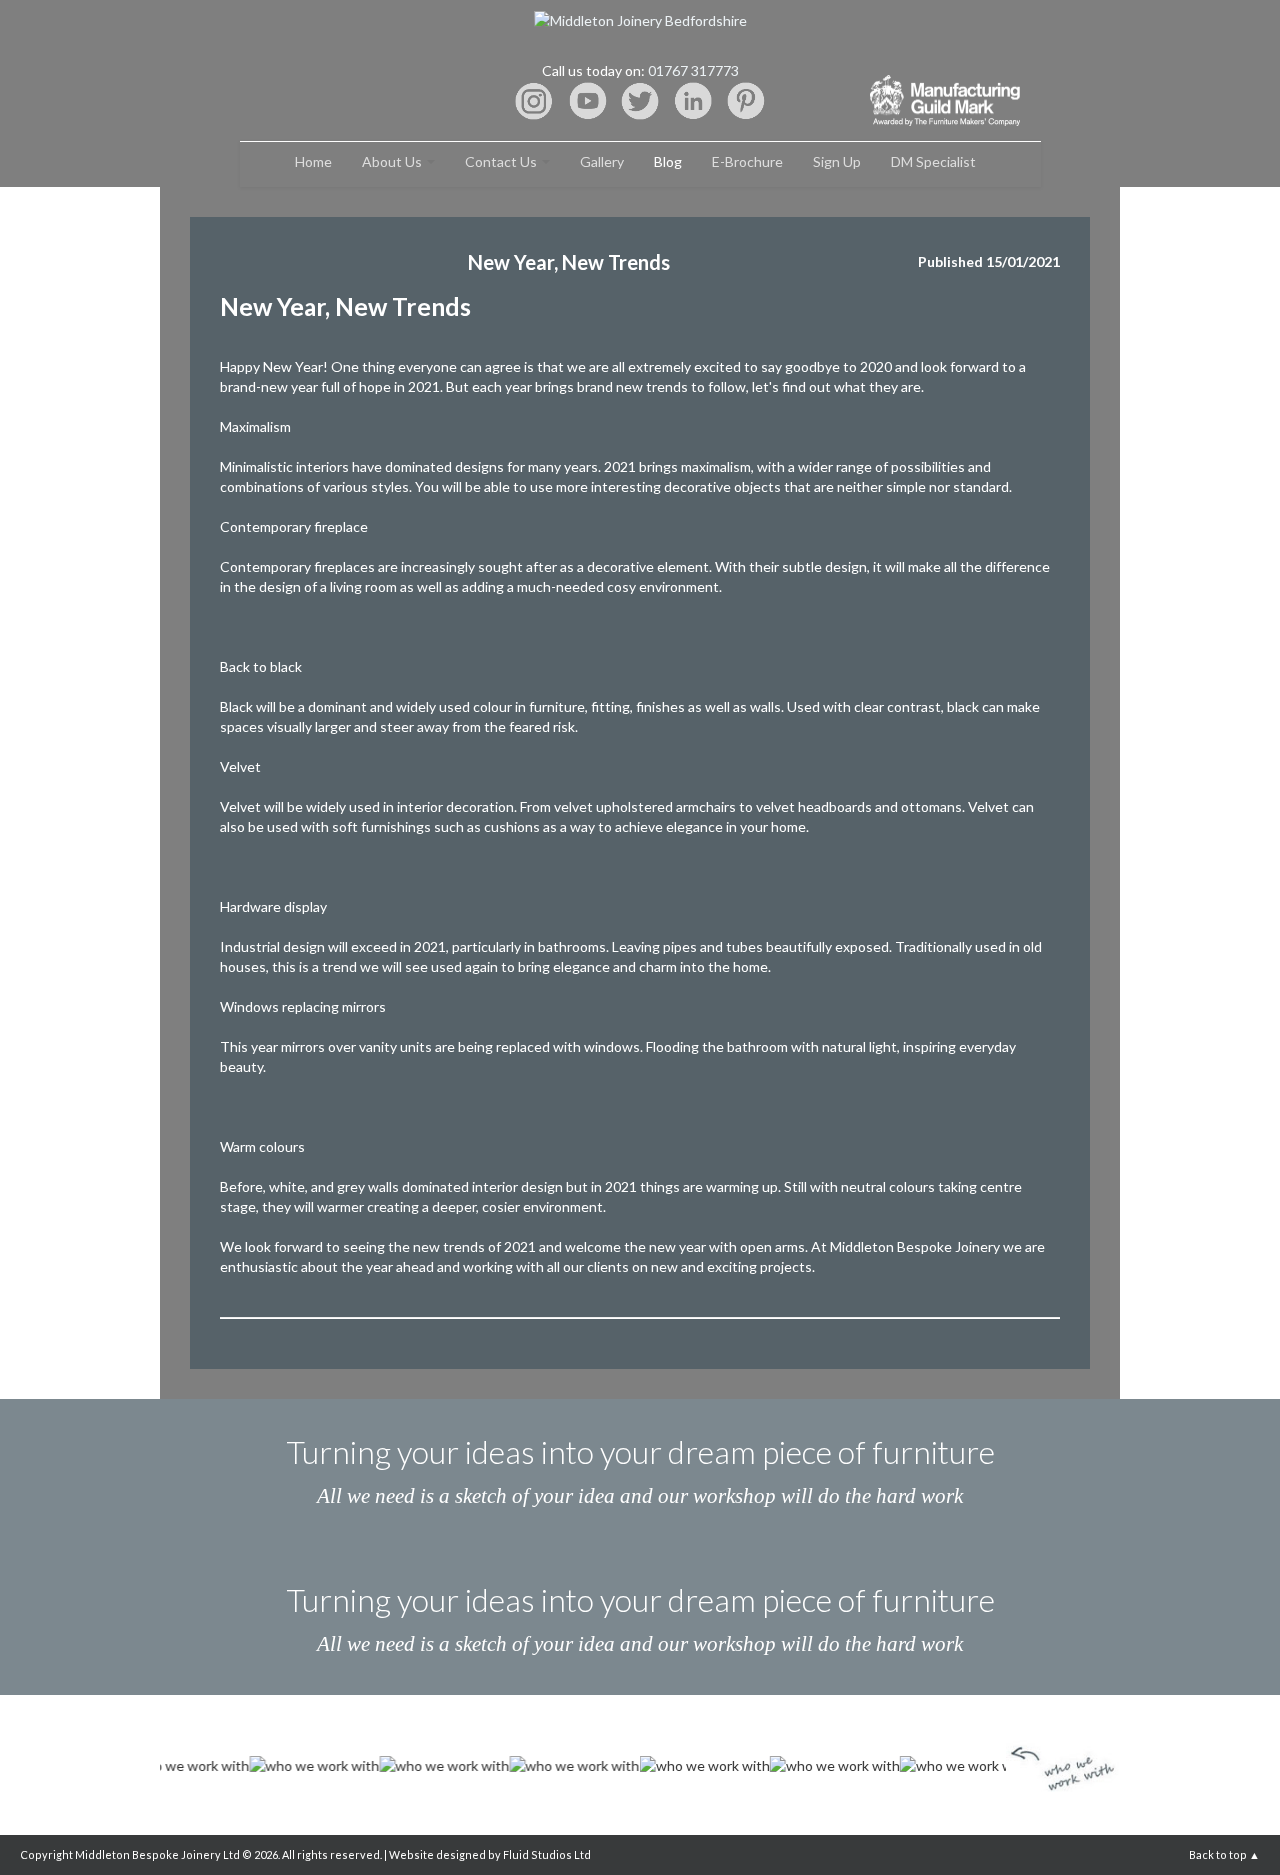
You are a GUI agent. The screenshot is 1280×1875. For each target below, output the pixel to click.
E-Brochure (747, 161)
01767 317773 (693, 70)
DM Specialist (933, 161)
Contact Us (502, 161)
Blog (668, 161)
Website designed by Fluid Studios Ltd (490, 1854)
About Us (393, 161)
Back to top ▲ (1224, 1854)
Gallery (602, 161)
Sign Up (837, 161)
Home (313, 161)
